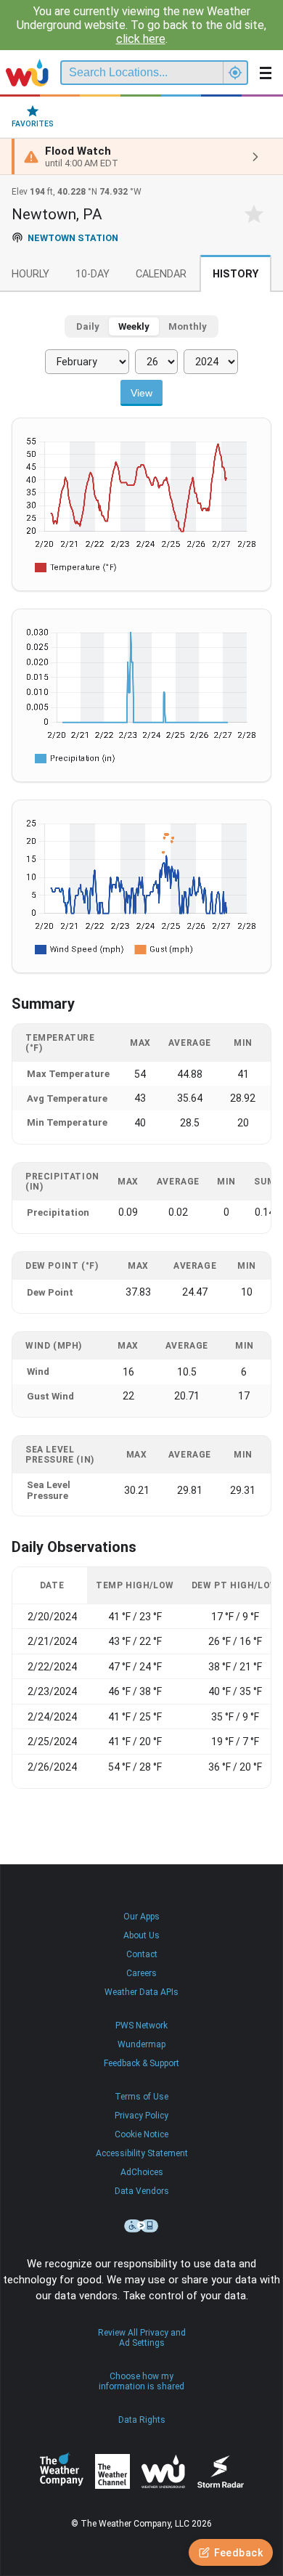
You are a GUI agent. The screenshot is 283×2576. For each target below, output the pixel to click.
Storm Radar (220, 2472)
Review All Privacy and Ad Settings (142, 2338)
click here (141, 39)
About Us (141, 1935)
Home (27, 73)
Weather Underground (163, 2471)
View (141, 393)
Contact (142, 1954)
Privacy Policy (141, 2116)
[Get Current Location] (235, 73)
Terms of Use (141, 2097)
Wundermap (141, 2044)
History (235, 274)
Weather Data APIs (141, 1992)
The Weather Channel (112, 2471)
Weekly (134, 326)
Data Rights (142, 2420)
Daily (88, 326)
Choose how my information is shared (141, 2381)
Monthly (188, 326)
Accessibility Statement (142, 2153)
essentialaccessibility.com (141, 2226)
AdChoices (142, 2172)
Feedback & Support (141, 2063)
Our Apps (141, 1917)
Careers (141, 1973)
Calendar (161, 274)
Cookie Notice (141, 2134)
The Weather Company (62, 2471)
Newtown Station (73, 238)
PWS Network (141, 2026)
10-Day (93, 274)
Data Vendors (142, 2191)
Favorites (33, 124)
